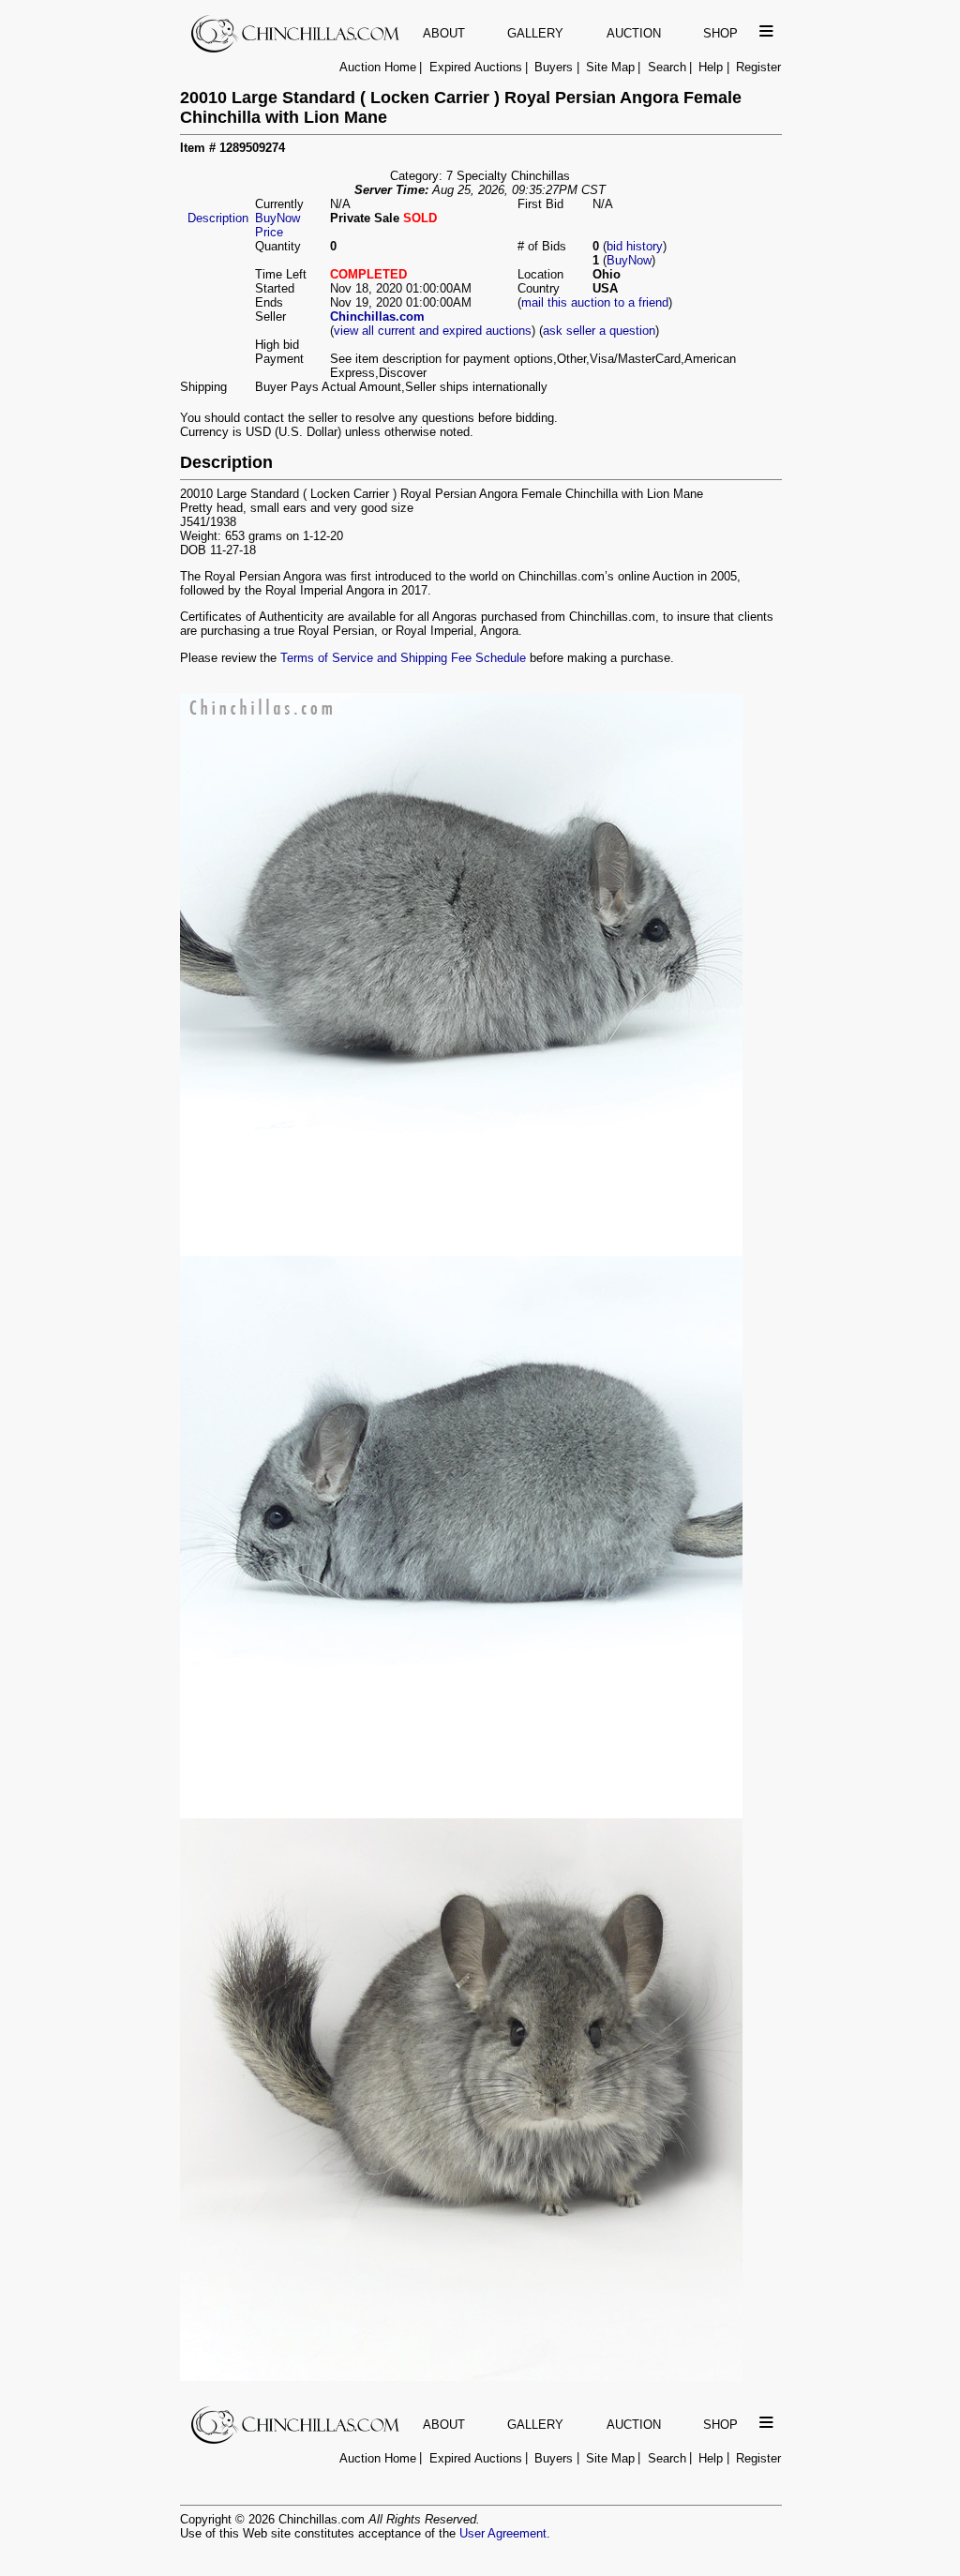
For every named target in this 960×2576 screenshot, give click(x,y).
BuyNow (629, 260)
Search (667, 67)
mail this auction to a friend (595, 302)
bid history (635, 246)
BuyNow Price (277, 225)
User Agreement (503, 2533)
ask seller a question (599, 331)
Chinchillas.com (377, 316)
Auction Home (378, 67)
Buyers (554, 67)
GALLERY (535, 33)
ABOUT (444, 33)
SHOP (720, 33)
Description (218, 218)
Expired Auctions (476, 67)
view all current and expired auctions (433, 331)
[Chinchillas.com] (297, 48)
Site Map (610, 67)
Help (711, 67)
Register (758, 67)
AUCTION (634, 33)
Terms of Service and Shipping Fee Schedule (403, 658)
